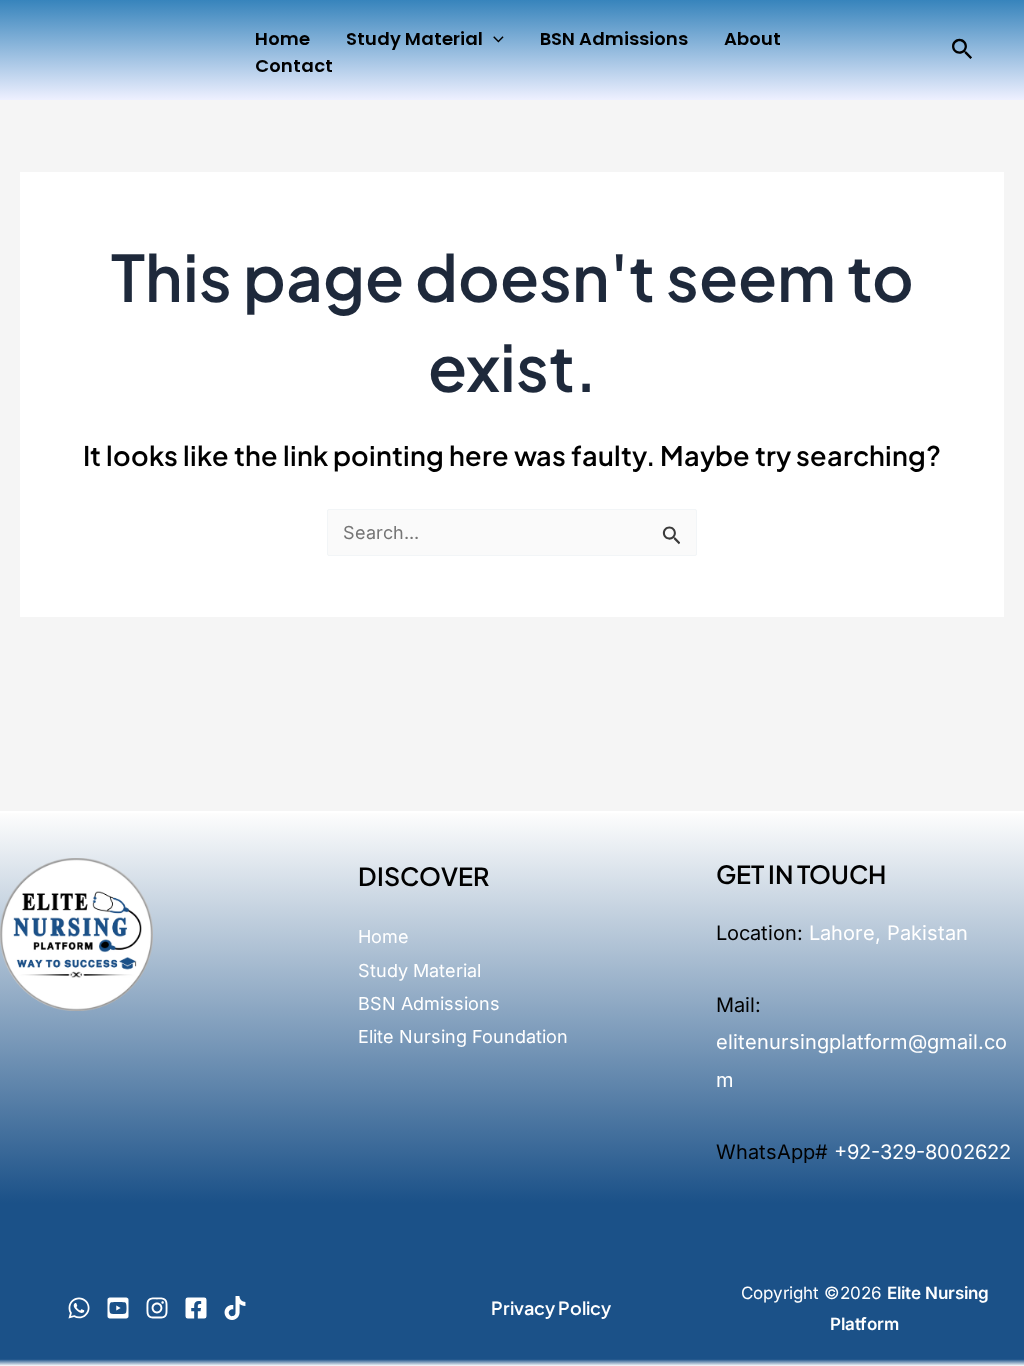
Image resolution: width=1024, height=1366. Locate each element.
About (752, 38)
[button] (493, 38)
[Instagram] (157, 1308)
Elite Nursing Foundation (463, 1036)
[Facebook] (196, 1308)
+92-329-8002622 (922, 1152)
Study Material (414, 38)
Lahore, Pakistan (888, 933)
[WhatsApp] (79, 1308)
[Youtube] (118, 1308)
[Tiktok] (235, 1308)
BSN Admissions (614, 38)
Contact (294, 65)
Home (282, 38)
